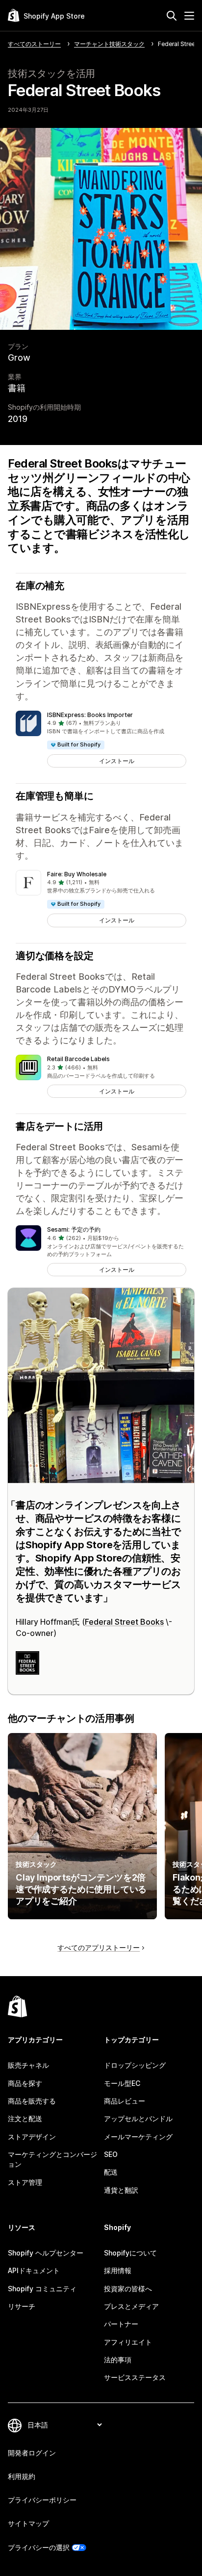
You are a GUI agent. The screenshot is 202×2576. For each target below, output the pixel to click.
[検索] (172, 16)
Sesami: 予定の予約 (74, 1229)
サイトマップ (28, 2523)
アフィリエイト (128, 2342)
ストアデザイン (32, 2137)
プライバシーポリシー (42, 2500)
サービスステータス (135, 2377)
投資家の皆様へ (128, 2289)
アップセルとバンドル (138, 2118)
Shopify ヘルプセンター (46, 2253)
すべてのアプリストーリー (99, 1947)
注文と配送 (25, 2118)
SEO (111, 2154)
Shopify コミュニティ (42, 2289)
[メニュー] (189, 16)
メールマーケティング (138, 2137)
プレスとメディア (131, 2306)
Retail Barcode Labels (78, 1059)
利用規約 (22, 2476)
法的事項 (118, 2360)
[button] (101, 739)
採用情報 (118, 2270)
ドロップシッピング (135, 2065)
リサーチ (22, 2306)
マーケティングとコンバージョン (52, 2159)
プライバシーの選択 (39, 2547)
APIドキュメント (34, 2270)
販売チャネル (28, 2065)
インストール (117, 761)
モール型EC (122, 2083)
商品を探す (25, 2083)
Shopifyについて (130, 2253)
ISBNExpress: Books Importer (90, 715)
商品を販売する (32, 2101)
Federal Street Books (63, 464)
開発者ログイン (32, 2453)
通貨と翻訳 (121, 2190)
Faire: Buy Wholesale (77, 874)
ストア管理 (25, 2182)
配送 (111, 2172)
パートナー (121, 2324)
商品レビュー (125, 2101)
